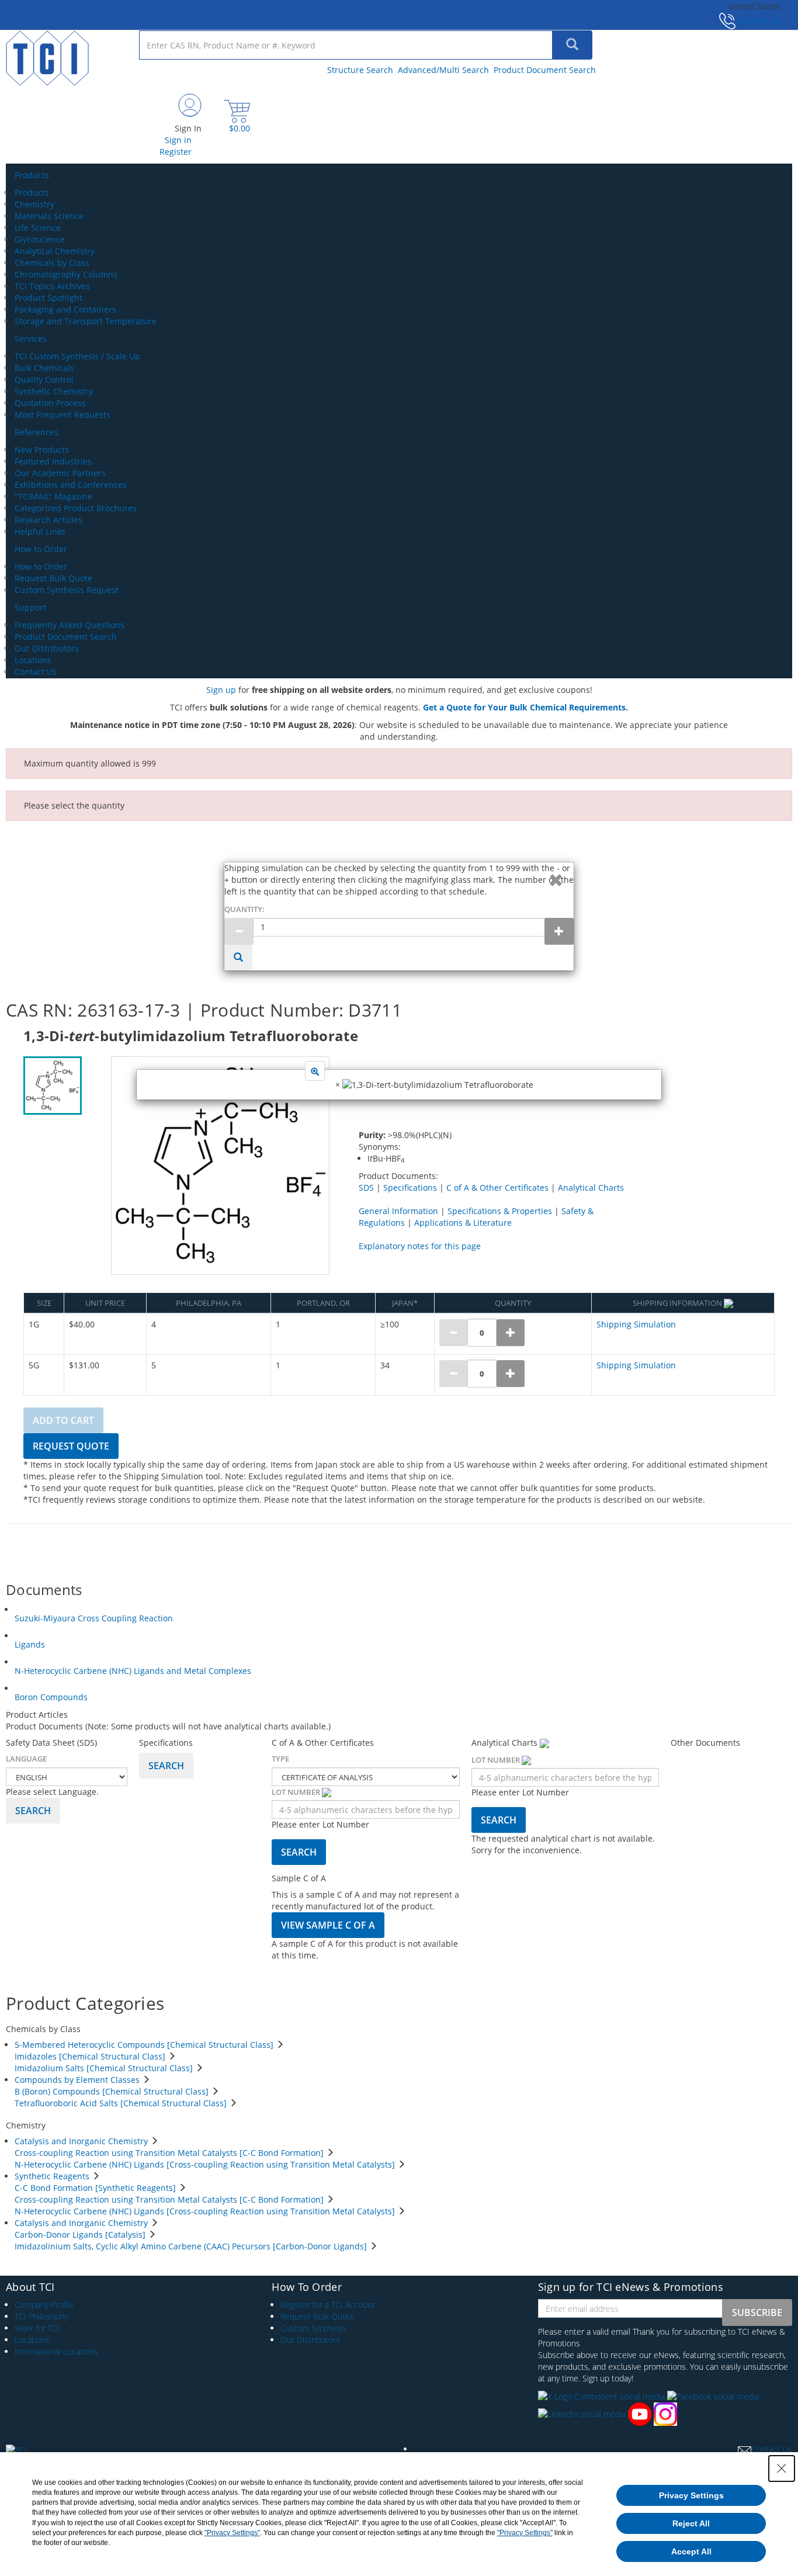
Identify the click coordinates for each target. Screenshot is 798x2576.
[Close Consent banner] (782, 2468)
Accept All (691, 2551)
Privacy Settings (691, 2495)
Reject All (691, 2523)
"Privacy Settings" (232, 2533)
